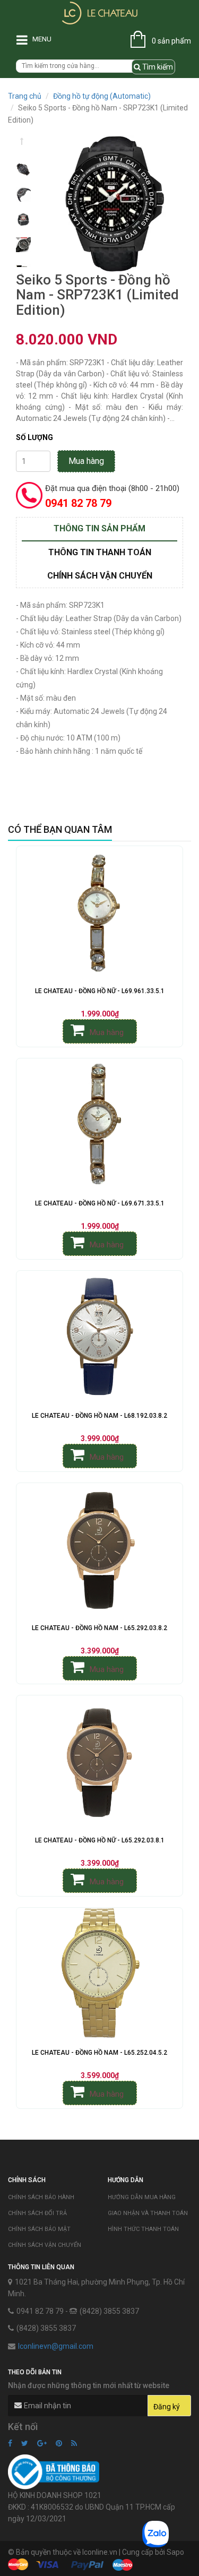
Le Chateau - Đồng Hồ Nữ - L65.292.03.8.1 (100, 1840)
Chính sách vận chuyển (45, 2245)
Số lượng (34, 437)
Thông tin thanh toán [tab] (100, 552)
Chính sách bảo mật (39, 2229)
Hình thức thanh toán (143, 2229)
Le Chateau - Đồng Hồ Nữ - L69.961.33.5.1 (100, 991)
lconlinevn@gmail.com (56, 2346)
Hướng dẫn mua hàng (142, 2197)
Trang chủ (25, 96)
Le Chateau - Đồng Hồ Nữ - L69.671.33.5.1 (100, 1203)
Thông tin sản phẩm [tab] (99, 528)
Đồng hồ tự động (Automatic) (102, 96)
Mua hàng (86, 461)
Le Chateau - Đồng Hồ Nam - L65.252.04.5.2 (99, 2053)
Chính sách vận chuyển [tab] (100, 576)
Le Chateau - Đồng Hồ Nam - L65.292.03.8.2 (99, 1628)
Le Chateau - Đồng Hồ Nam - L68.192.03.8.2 (99, 1416)
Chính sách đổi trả (37, 2213)
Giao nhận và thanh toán (148, 2213)
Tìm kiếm (157, 67)
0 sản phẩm (171, 41)
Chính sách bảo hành (41, 2197)
